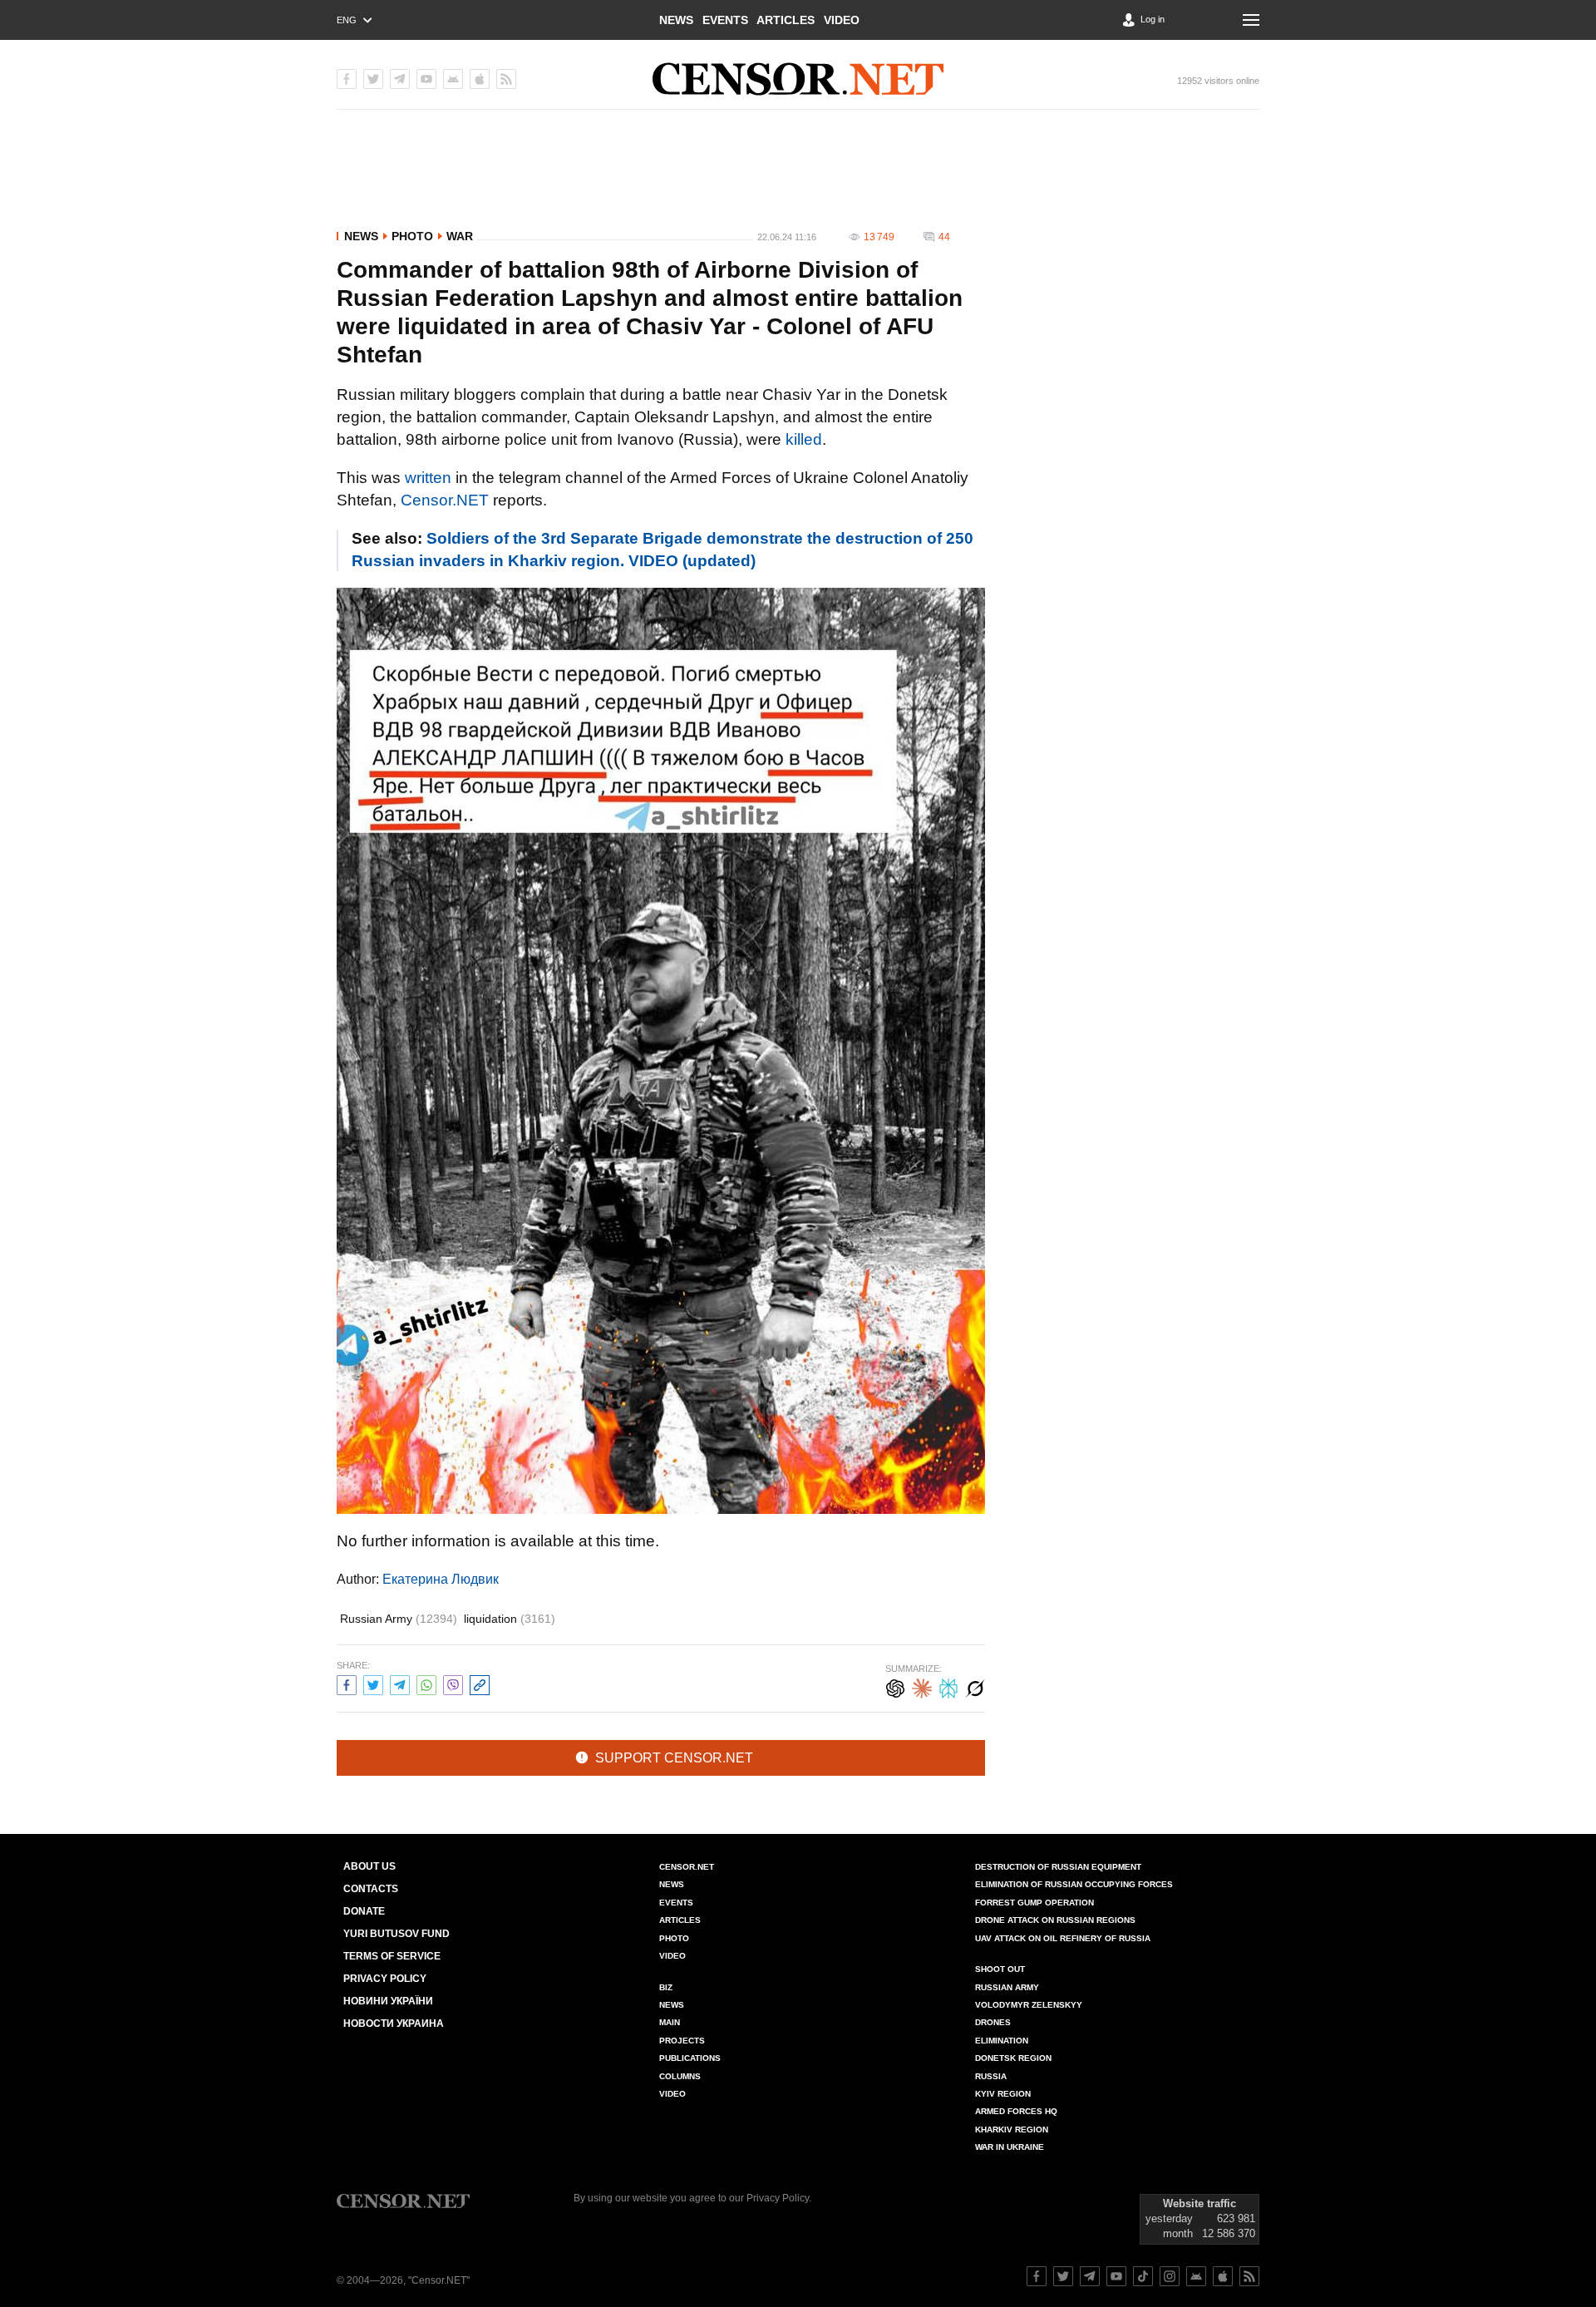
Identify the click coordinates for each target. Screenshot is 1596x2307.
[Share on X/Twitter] (373, 1683)
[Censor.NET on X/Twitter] (373, 79)
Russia (991, 2076)
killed (804, 439)
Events (725, 20)
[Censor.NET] (798, 79)
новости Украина (394, 2024)
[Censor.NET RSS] (506, 79)
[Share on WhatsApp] (426, 1683)
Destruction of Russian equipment (1058, 1867)
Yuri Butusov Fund (397, 1934)
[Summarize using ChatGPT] (895, 1686)
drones (993, 2022)
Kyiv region (1003, 2094)
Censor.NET (445, 500)
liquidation (510, 1619)
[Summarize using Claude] (922, 1686)
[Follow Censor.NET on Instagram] (1170, 2276)
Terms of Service (392, 1956)
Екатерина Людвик (441, 1579)
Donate (364, 1911)
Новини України (388, 2001)
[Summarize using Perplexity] (948, 1686)
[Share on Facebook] (347, 1683)
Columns (680, 2076)
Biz (666, 1987)
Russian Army (399, 1619)
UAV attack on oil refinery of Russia (1063, 1938)
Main (670, 2022)
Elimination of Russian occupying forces (1074, 1884)
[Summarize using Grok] (975, 1686)
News (676, 20)
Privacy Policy (385, 1979)
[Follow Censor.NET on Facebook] (1037, 2276)
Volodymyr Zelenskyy (1029, 2005)
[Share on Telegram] (400, 1683)
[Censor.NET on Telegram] (400, 79)
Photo (412, 236)
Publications (690, 2058)
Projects (682, 2041)
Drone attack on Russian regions (1055, 1920)
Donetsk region (1013, 2058)
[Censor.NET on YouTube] (426, 79)
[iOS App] (480, 79)
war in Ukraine (1010, 2147)
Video (842, 20)
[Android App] (453, 79)
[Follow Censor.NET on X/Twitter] (1063, 2276)
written (428, 478)
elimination (1002, 2041)
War (460, 236)
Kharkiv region (1012, 2130)
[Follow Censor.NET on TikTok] (1143, 2276)
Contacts (371, 1889)
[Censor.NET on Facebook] (347, 79)
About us (369, 1866)
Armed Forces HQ (1016, 2111)
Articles (786, 20)
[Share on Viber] (453, 1683)
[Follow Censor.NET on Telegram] (1090, 2276)
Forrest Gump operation (1034, 1903)
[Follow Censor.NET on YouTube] (1116, 2276)
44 (944, 237)
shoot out (1000, 1969)
